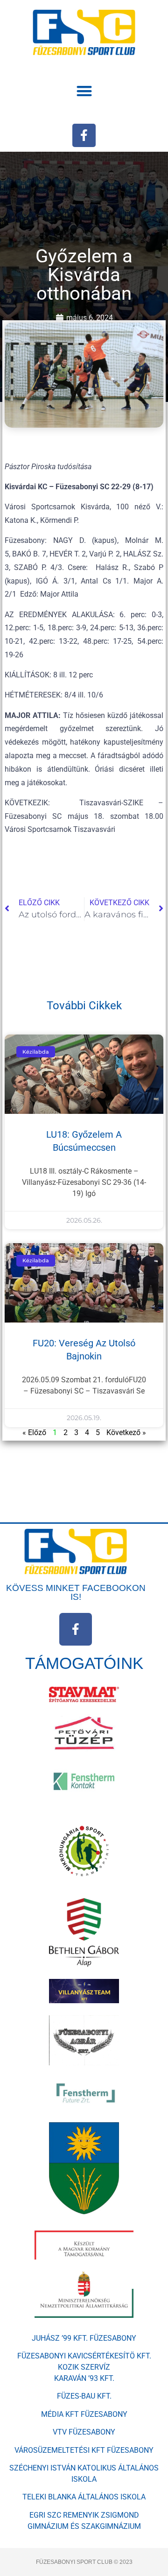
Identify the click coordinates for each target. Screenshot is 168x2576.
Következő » (126, 1432)
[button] (84, 91)
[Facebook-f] (84, 135)
